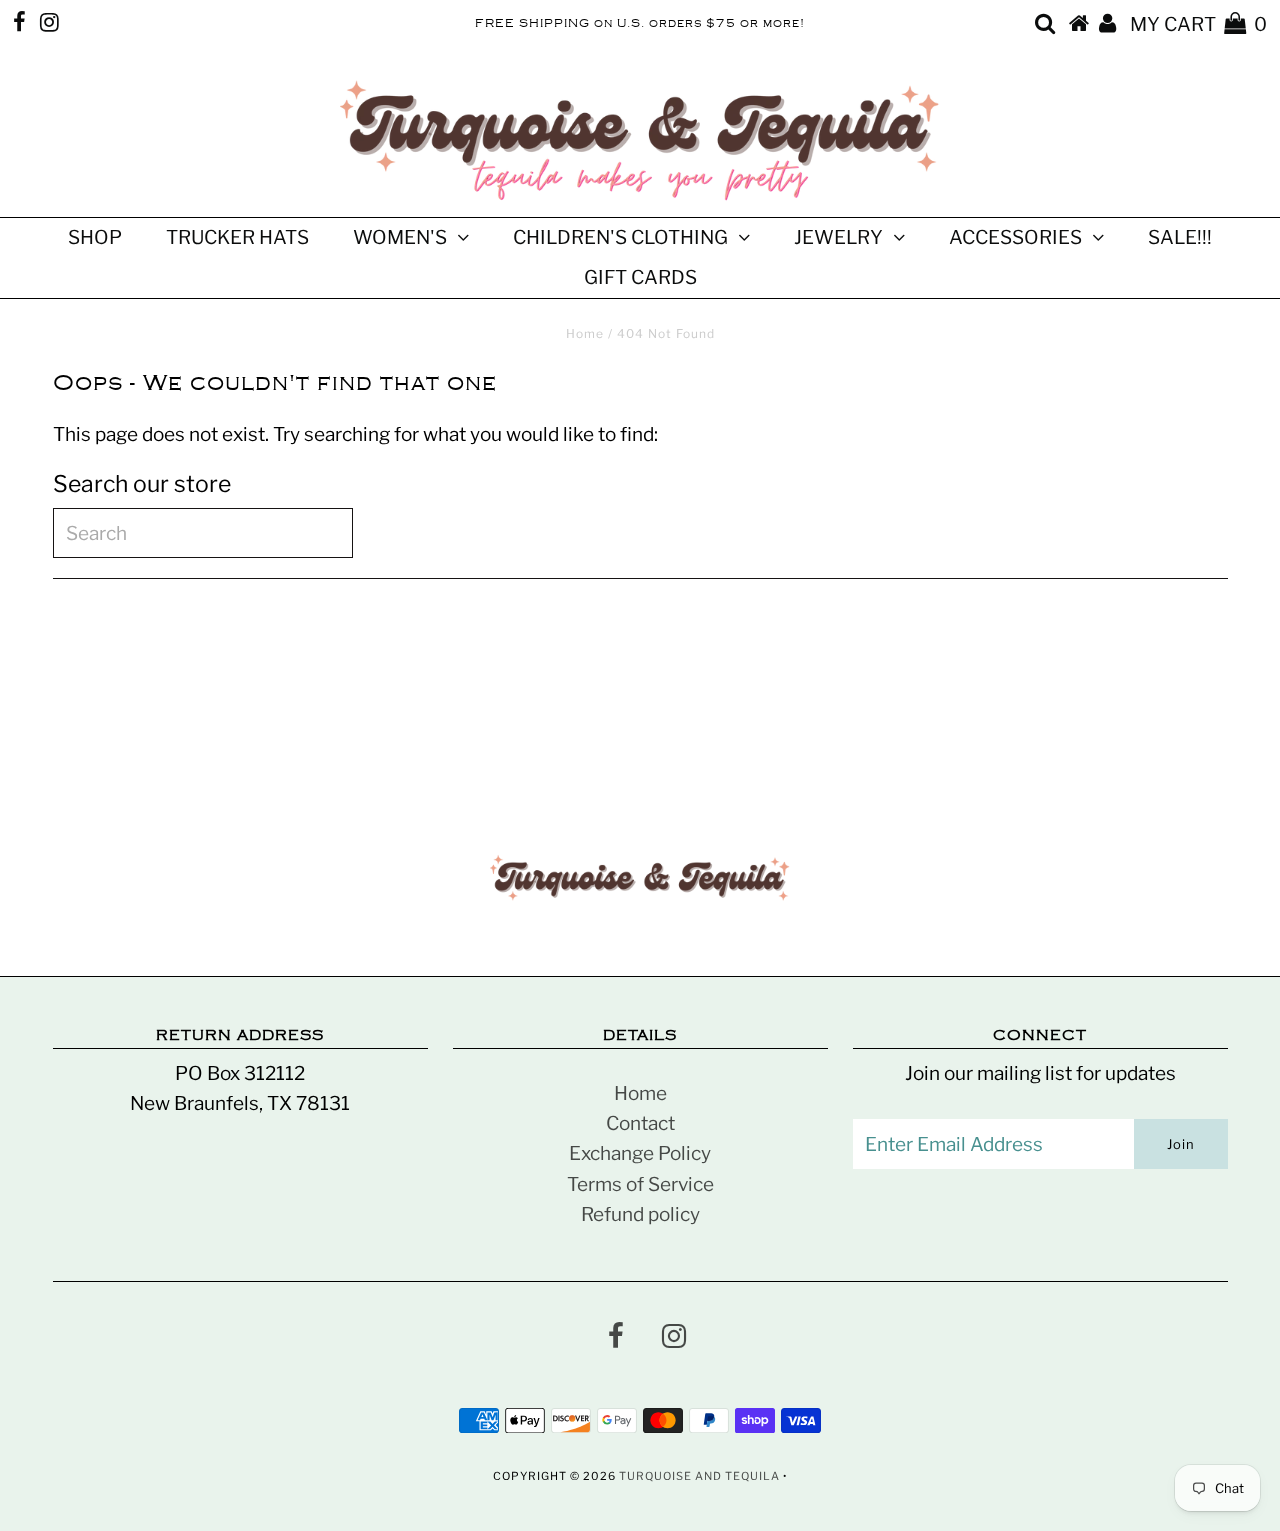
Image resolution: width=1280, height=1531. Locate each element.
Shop (95, 237)
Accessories (1015, 237)
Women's (400, 237)
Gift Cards (640, 277)
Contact (640, 1123)
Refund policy (640, 1214)
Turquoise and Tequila (699, 1476)
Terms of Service (640, 1184)
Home (585, 333)
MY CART (1198, 24)
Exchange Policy (640, 1153)
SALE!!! (1180, 237)
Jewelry (838, 237)
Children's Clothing (620, 237)
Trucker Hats (237, 237)
